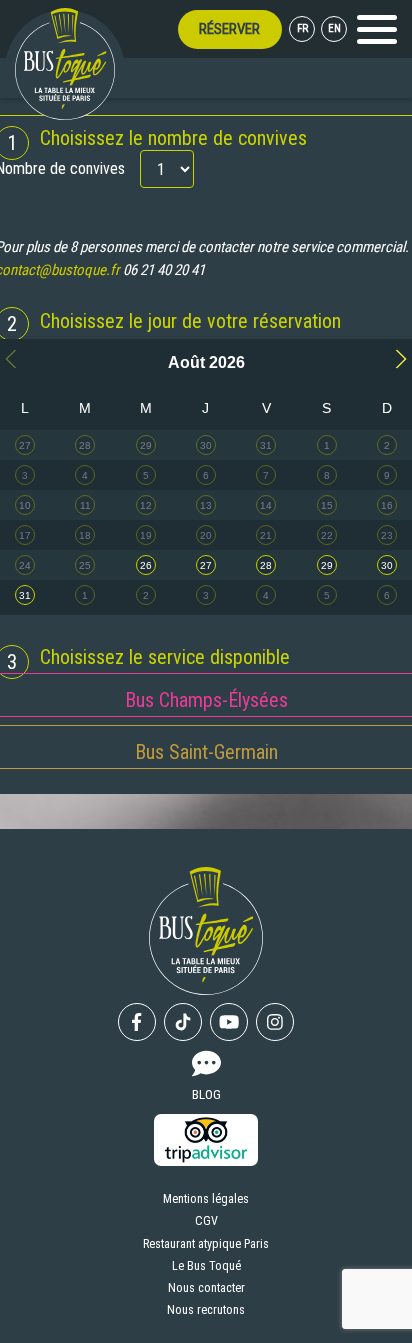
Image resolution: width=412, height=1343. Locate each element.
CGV (206, 1221)
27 (206, 565)
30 (387, 565)
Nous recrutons (206, 1310)
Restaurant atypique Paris (206, 1244)
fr (302, 28)
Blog (206, 1094)
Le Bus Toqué (206, 1266)
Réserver (229, 29)
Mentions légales (206, 1199)
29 (327, 565)
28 (266, 565)
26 (146, 565)
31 (25, 595)
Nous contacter (206, 1288)
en (334, 28)
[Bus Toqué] (65, 64)
